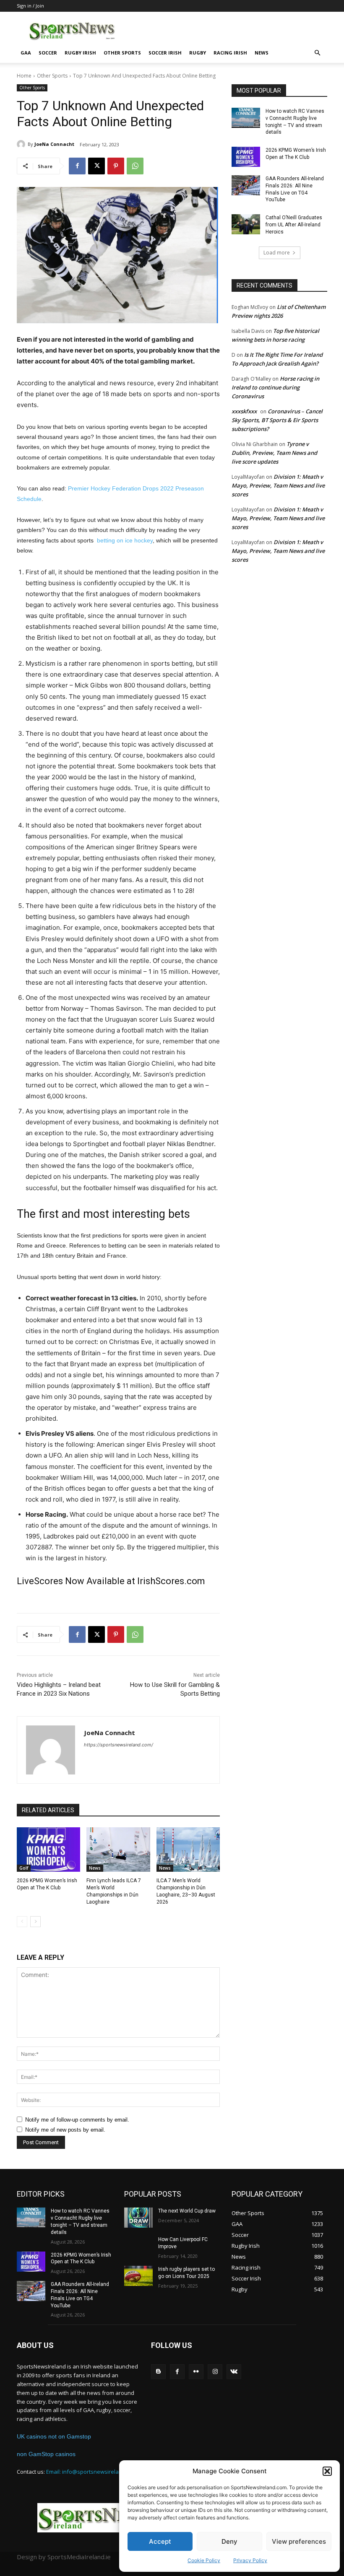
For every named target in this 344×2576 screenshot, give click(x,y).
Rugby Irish (80, 53)
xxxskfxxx (244, 411)
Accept (160, 2541)
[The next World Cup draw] (138, 2218)
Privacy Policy (250, 2560)
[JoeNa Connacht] (22, 144)
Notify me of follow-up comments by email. (77, 2120)
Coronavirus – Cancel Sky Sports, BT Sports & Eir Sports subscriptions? (277, 420)
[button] (327, 2471)
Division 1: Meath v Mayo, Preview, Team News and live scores (278, 485)
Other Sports (122, 53)
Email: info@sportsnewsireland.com (92, 2472)
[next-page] (35, 1922)
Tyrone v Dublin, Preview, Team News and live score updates (274, 453)
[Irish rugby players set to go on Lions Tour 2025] (138, 2276)
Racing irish (230, 53)
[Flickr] (196, 2372)
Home (24, 76)
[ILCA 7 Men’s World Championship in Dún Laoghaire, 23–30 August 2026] (188, 1850)
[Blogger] (158, 2372)
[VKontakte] (234, 2372)
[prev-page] (22, 1922)
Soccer (48, 53)
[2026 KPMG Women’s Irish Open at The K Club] (48, 1850)
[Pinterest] (116, 166)
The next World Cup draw (187, 2211)
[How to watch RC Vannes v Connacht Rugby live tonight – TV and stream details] (246, 118)
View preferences (299, 2541)
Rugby (198, 53)
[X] (96, 166)
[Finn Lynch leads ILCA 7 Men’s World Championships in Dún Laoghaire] (118, 1850)
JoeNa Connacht (54, 144)
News (262, 53)
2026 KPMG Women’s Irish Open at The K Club (81, 2258)
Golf (24, 1868)
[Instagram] (215, 2372)
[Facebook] (77, 166)
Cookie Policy (204, 2560)
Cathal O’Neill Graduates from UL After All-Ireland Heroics (294, 225)
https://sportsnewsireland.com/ (119, 1745)
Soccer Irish (165, 53)
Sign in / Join (30, 6)
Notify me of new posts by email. (65, 2130)
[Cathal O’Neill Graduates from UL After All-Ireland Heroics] (246, 224)
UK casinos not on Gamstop (54, 2436)
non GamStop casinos (46, 2454)
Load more (277, 253)
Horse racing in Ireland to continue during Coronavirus (275, 387)
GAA (26, 53)
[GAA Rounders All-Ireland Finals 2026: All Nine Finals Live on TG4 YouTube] (246, 185)
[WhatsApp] (135, 166)
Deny (229, 2541)
